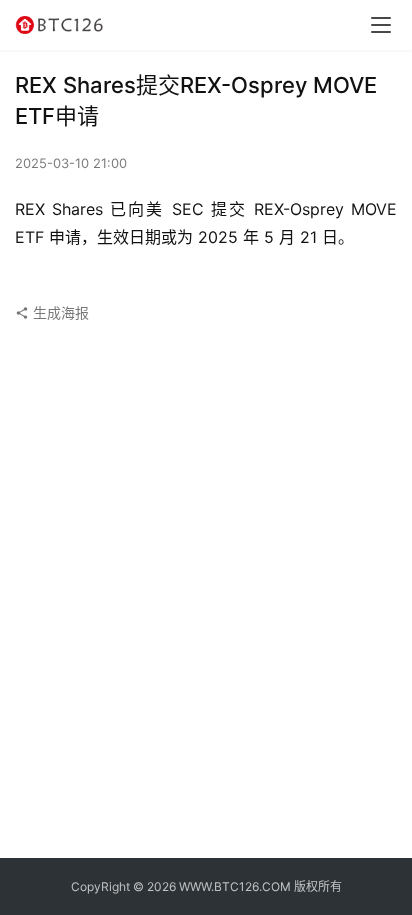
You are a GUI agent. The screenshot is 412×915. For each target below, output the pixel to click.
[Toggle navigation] (381, 25)
